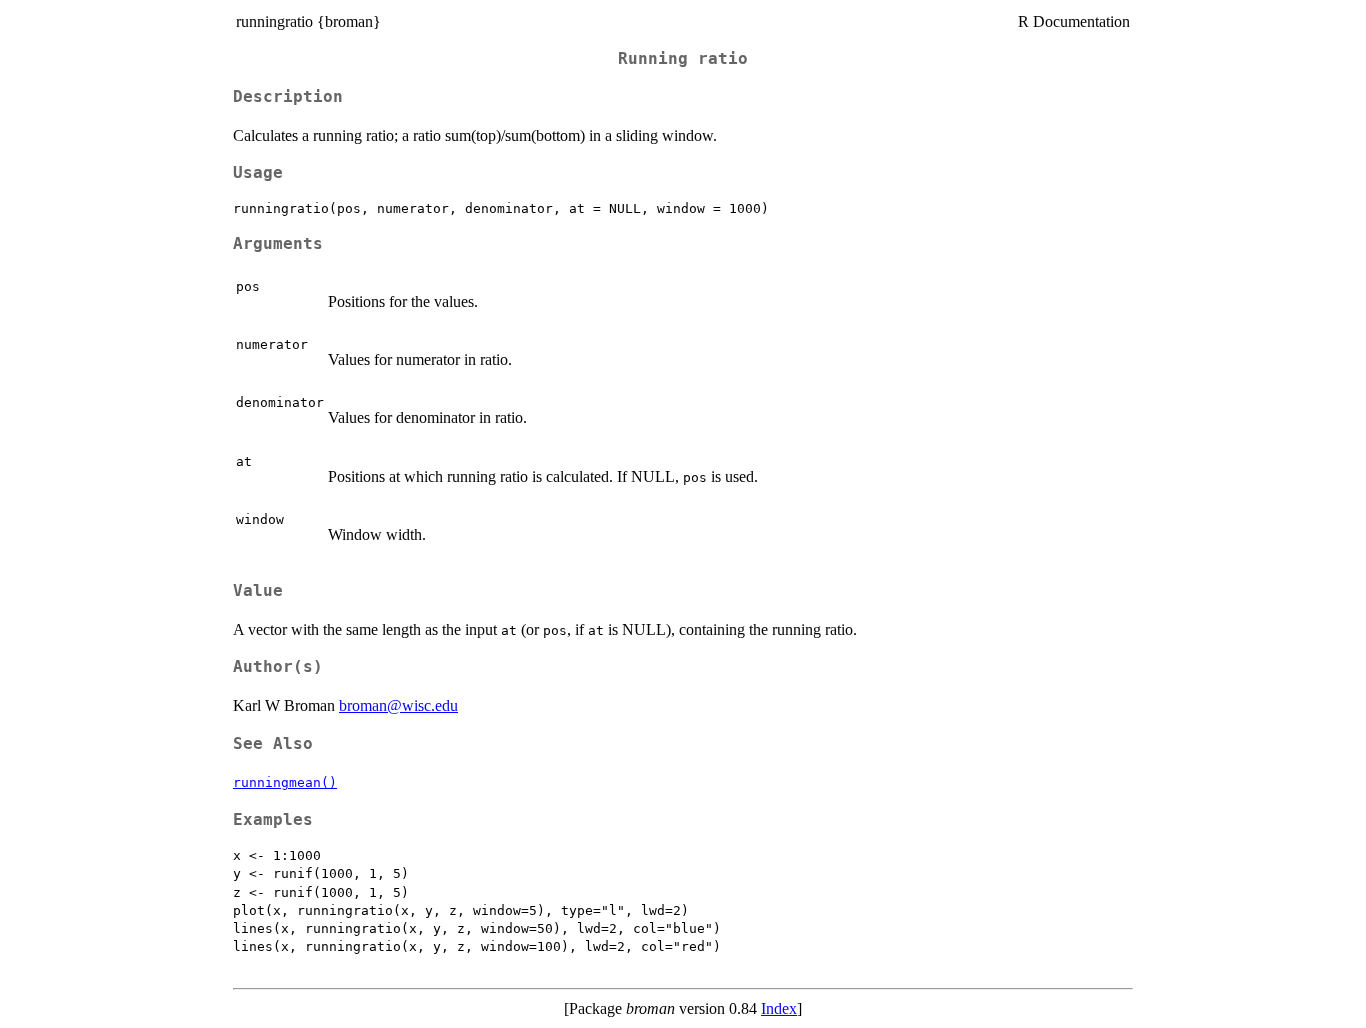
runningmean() (285, 782)
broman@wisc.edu (398, 705)
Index (779, 1008)
